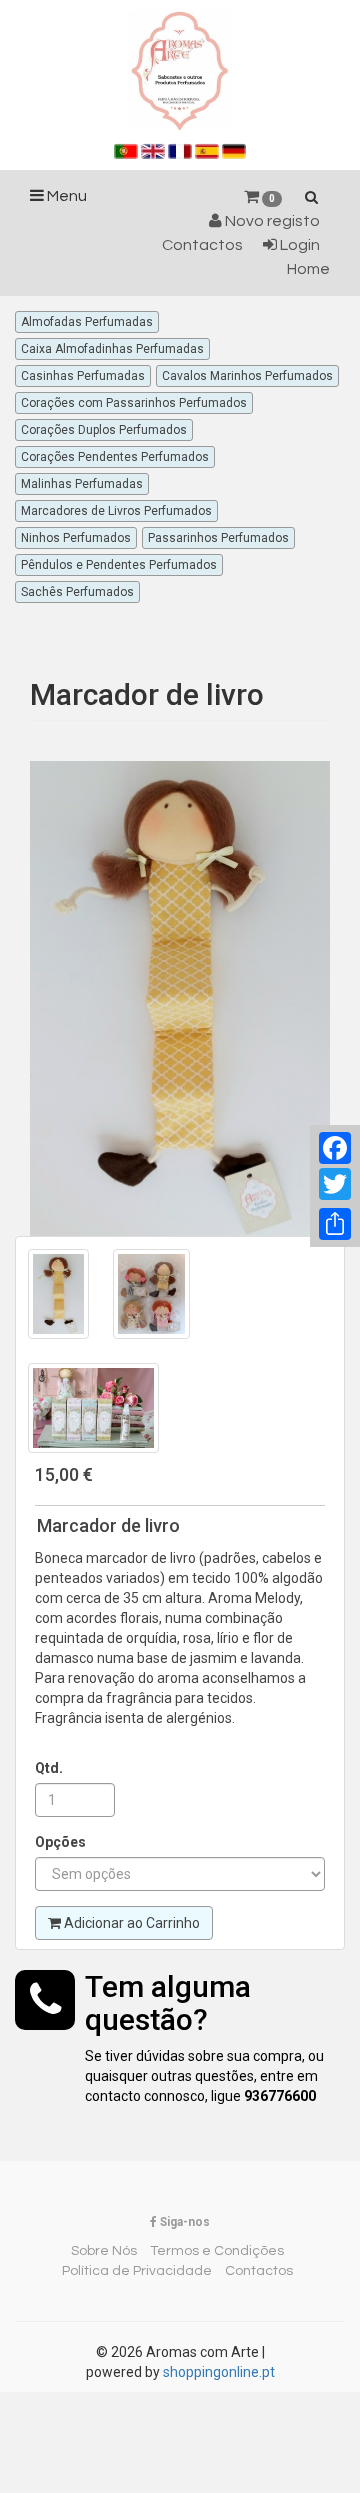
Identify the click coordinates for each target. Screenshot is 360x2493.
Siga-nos (183, 2222)
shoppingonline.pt (219, 2372)
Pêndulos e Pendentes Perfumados (119, 565)
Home (308, 269)
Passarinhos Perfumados (218, 538)
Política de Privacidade (137, 2271)
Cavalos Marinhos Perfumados (247, 376)
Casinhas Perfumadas (83, 376)
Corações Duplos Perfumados (104, 430)
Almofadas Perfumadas (87, 322)
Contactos (202, 245)
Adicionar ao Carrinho (130, 1923)
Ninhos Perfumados (76, 538)
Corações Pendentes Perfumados (115, 457)
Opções (60, 1842)
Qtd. (49, 1768)
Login (298, 245)
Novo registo (271, 221)
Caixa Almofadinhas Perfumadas (112, 349)
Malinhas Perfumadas (82, 484)
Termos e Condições (217, 2251)
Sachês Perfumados (77, 592)
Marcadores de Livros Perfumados (116, 511)
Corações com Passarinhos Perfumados (134, 403)
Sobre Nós (104, 2251)
